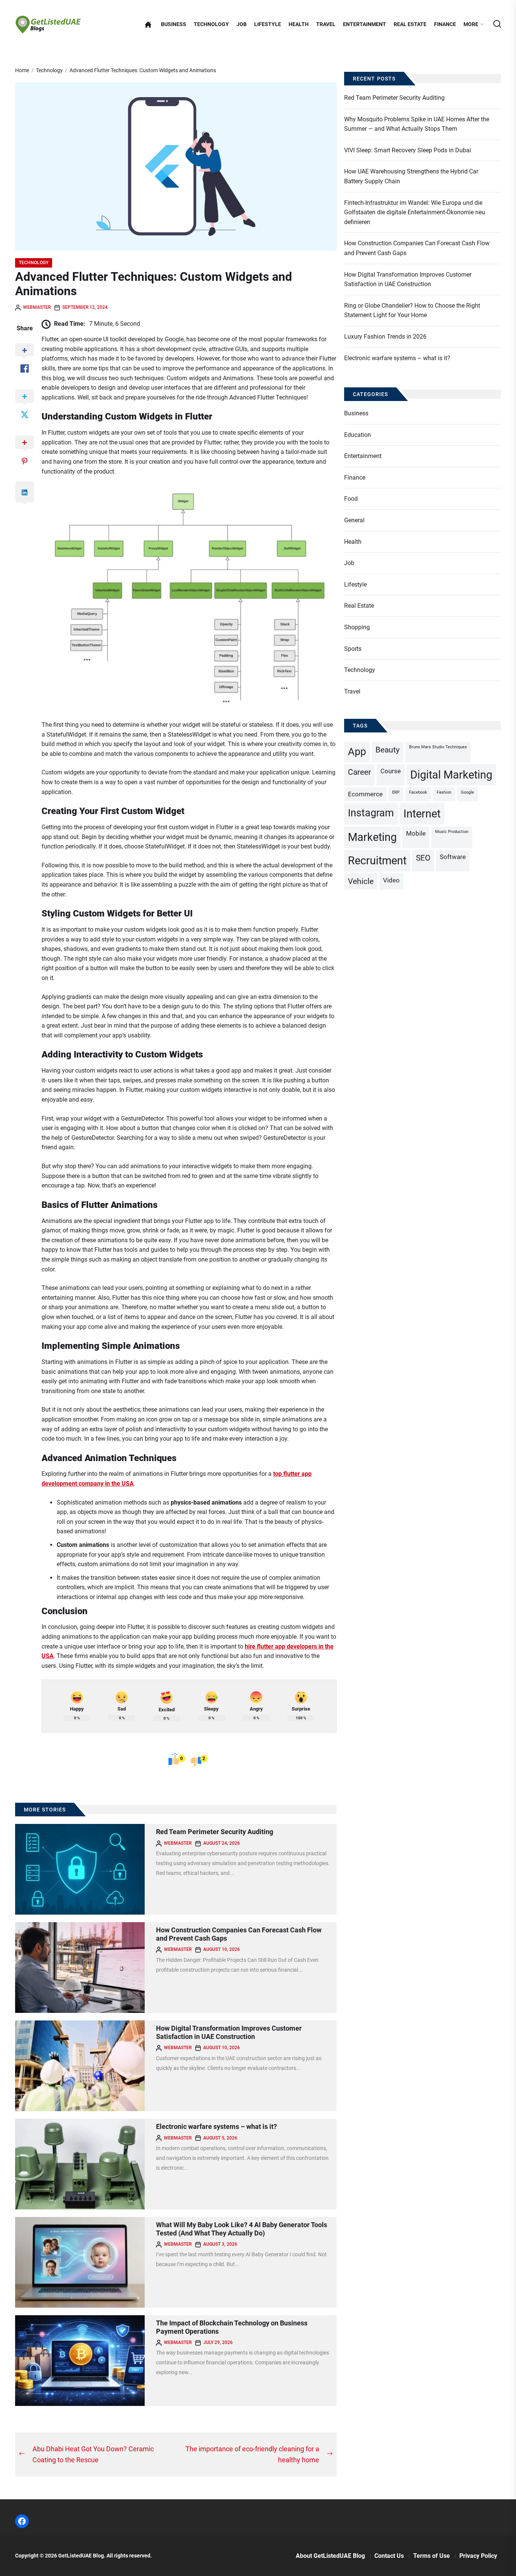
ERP (396, 792)
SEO (423, 858)
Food (351, 499)
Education (358, 435)
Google (467, 792)
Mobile (416, 833)
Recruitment (377, 861)
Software (453, 857)
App (357, 752)
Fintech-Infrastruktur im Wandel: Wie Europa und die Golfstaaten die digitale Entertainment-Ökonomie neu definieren (415, 212)
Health (299, 24)
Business (174, 24)
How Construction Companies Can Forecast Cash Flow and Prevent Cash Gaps (417, 248)
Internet (422, 814)
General (354, 520)
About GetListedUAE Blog (330, 2556)
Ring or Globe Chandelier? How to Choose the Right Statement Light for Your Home (412, 310)
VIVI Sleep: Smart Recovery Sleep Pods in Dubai (408, 150)
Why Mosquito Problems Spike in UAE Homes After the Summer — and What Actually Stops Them (417, 124)
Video (391, 880)
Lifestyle (268, 24)
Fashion (444, 792)
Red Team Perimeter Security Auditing (215, 1832)
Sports (353, 649)
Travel (326, 24)
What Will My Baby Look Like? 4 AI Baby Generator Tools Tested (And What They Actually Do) (242, 2229)
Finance (445, 24)
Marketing (372, 837)
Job (242, 24)
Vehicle (361, 881)
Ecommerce (365, 794)
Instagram (371, 813)
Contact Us (389, 2556)
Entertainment (365, 24)
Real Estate (410, 24)
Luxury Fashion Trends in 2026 (385, 337)
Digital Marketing (451, 775)
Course (391, 771)
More (471, 24)
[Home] (148, 25)
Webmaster (37, 307)
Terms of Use (432, 2556)
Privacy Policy (478, 2556)
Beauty (388, 750)
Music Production (452, 832)
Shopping (357, 627)
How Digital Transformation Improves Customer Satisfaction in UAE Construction (229, 2032)
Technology (211, 24)
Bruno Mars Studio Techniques (438, 747)
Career (359, 772)
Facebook (418, 792)
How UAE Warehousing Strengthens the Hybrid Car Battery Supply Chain (411, 176)
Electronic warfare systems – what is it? (216, 2126)
